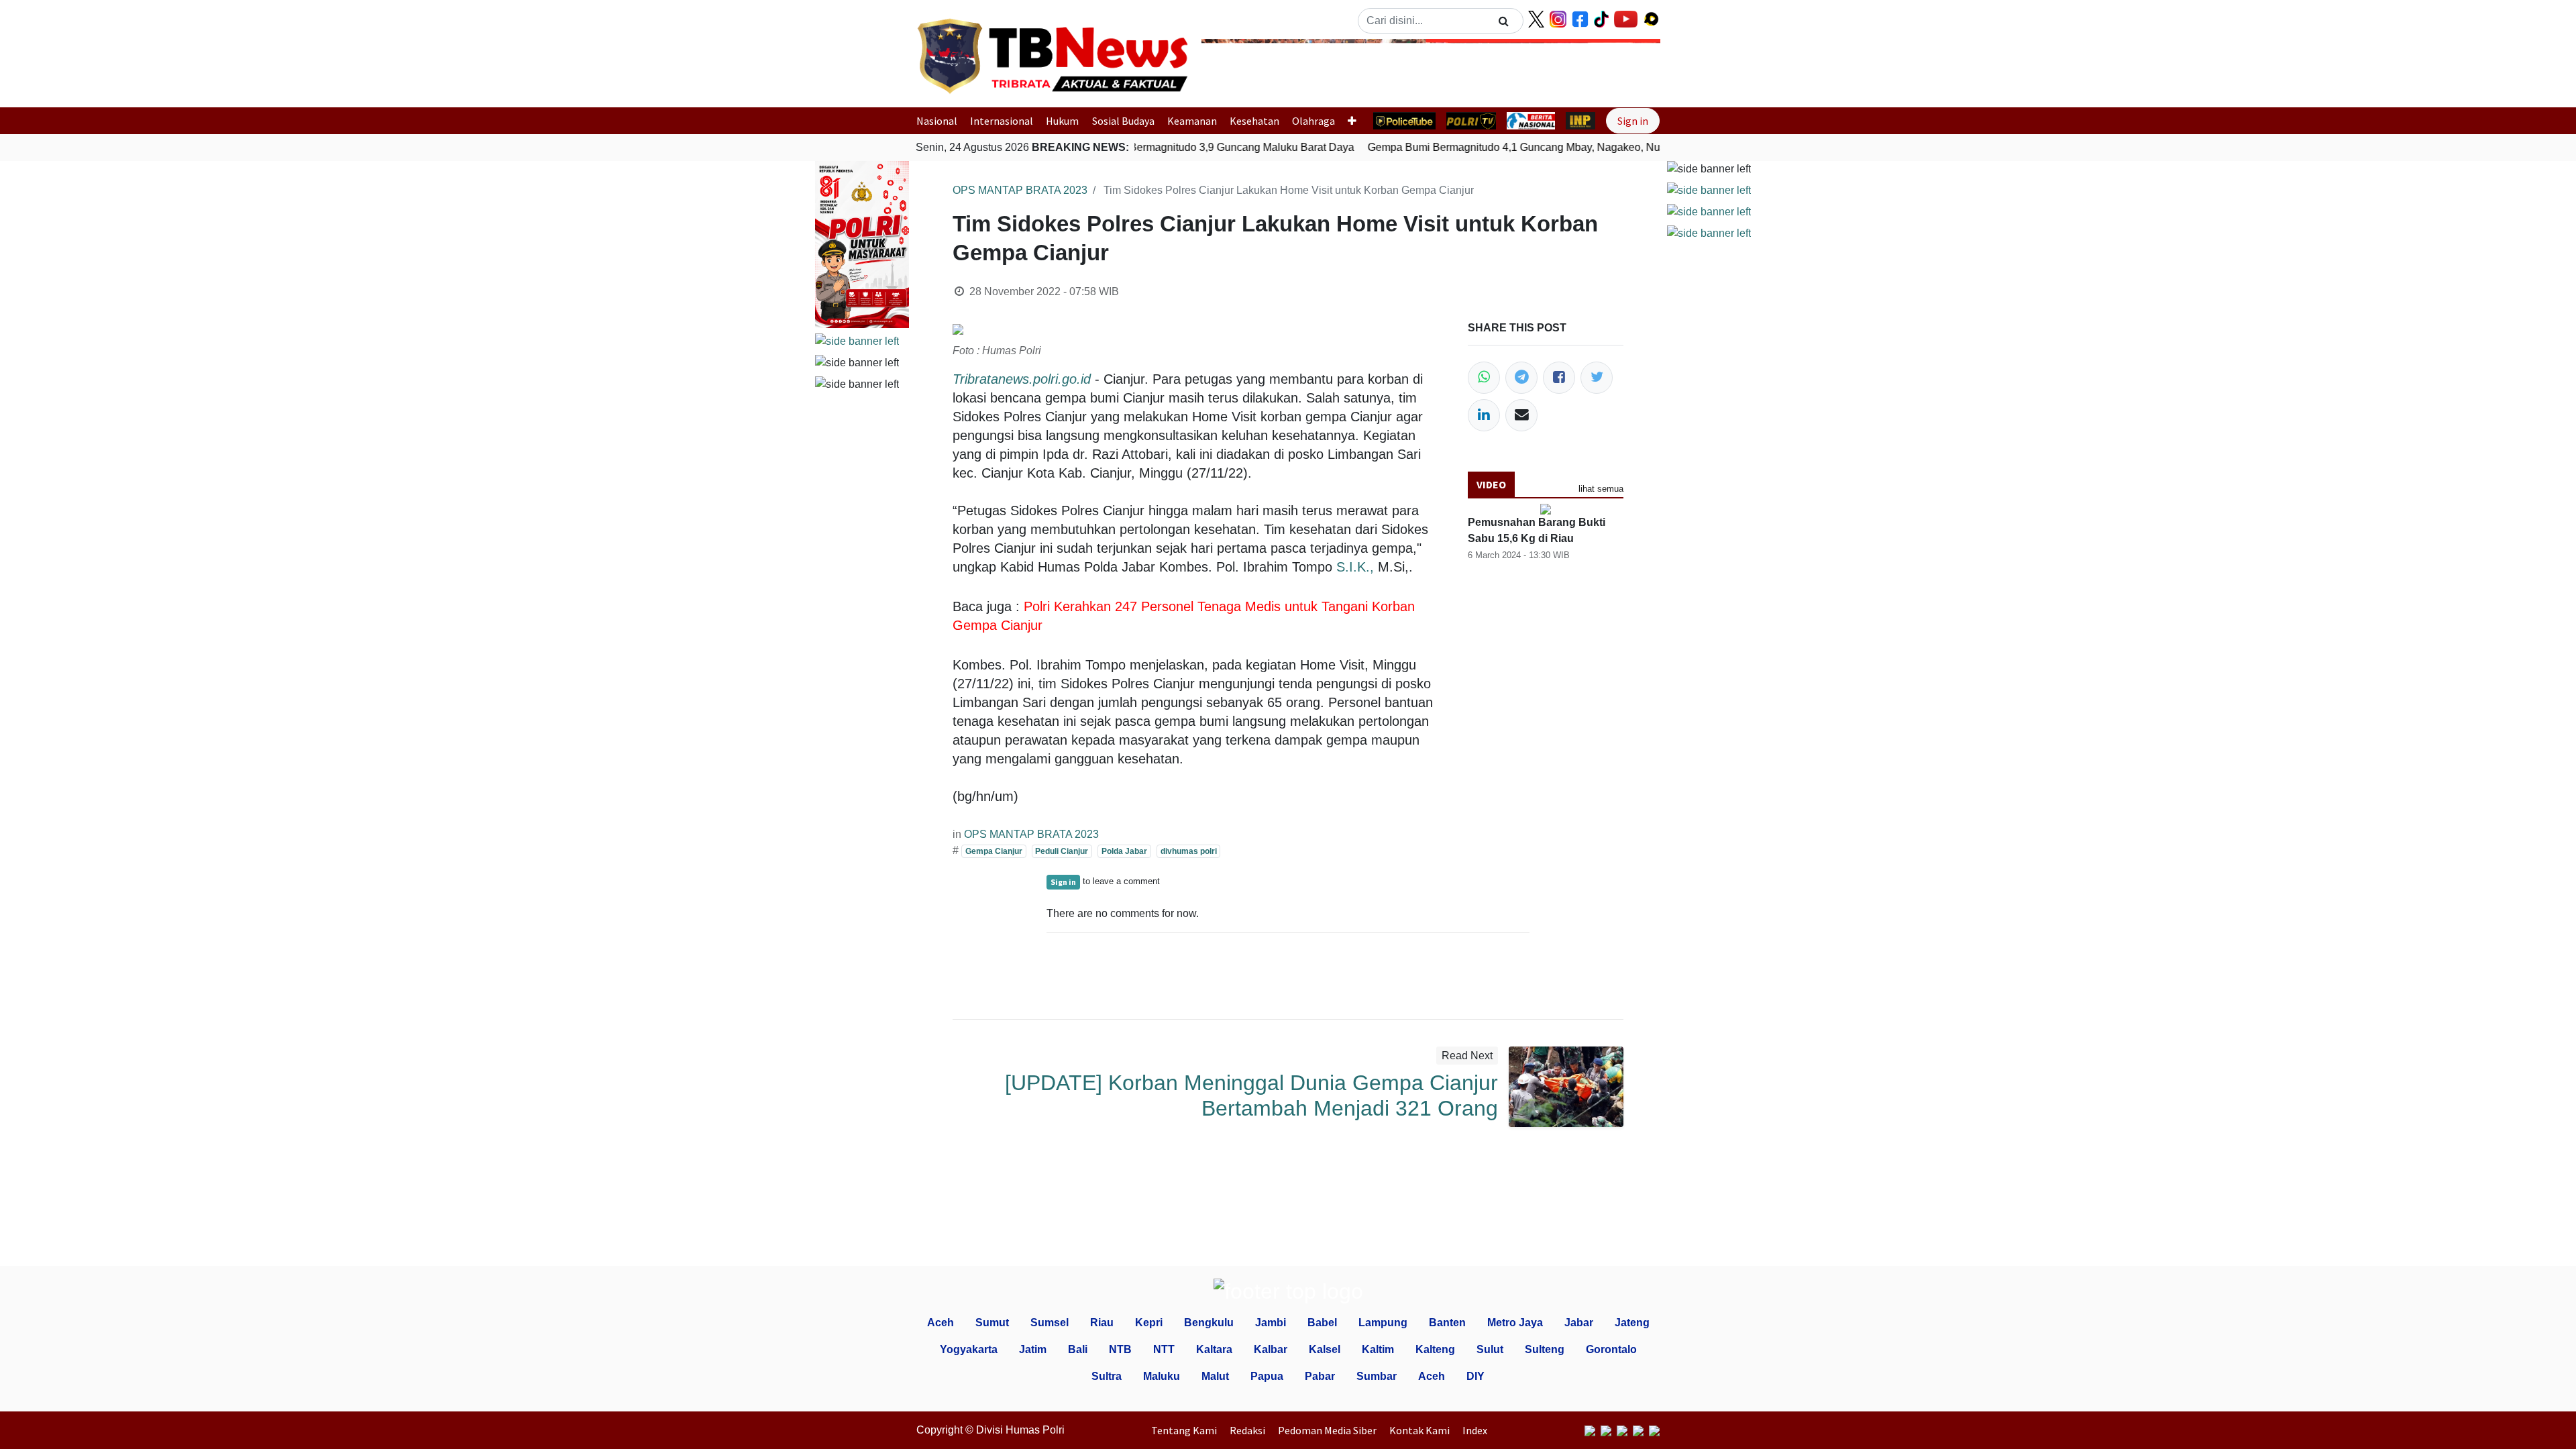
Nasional (937, 121)
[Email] (1521, 415)
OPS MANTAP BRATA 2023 (1020, 190)
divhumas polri (1189, 851)
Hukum (1062, 121)
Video (1491, 484)
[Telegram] (1521, 378)
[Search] (1504, 21)
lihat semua (1601, 489)
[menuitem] (1187, 1430)
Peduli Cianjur (1062, 851)
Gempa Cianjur (994, 851)
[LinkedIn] (1484, 415)
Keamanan (1192, 121)
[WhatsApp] (1484, 378)
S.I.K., (1355, 567)
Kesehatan (1254, 121)
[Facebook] (1559, 378)
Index (1475, 1430)
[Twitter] (1597, 378)
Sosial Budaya (1123, 121)
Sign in (1633, 121)
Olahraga (1313, 121)
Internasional (1002, 121)
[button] (1236, 69)
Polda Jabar (1124, 851)
